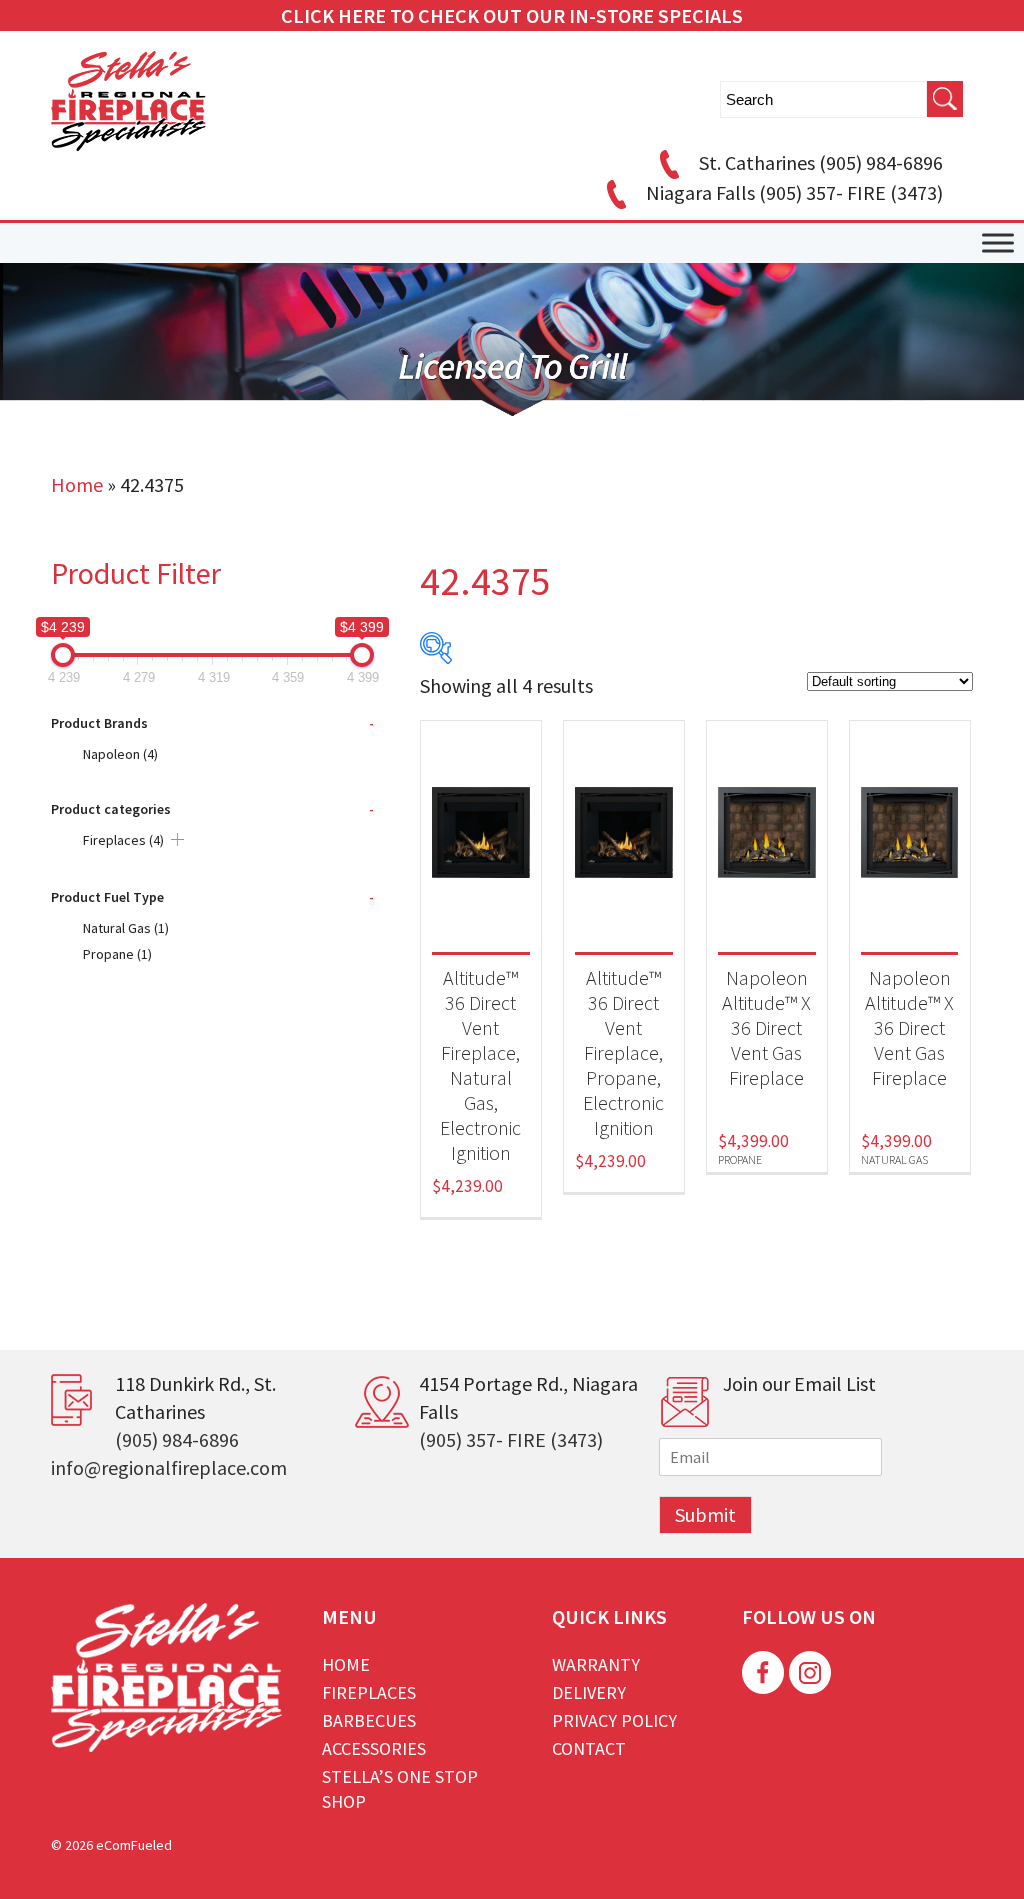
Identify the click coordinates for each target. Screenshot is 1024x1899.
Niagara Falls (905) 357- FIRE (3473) (794, 192)
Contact (589, 1748)
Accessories (374, 1748)
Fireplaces (123, 840)
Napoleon (120, 754)
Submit (705, 1514)
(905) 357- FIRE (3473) (511, 1439)
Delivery (589, 1692)
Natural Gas (126, 928)
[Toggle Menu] (998, 243)
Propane (117, 954)
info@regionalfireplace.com (169, 1467)
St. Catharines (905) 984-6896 (821, 162)
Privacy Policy (614, 1720)
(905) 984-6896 (177, 1439)
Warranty (596, 1664)
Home (77, 484)
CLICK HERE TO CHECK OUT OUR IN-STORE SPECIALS (512, 15)
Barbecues (369, 1720)
